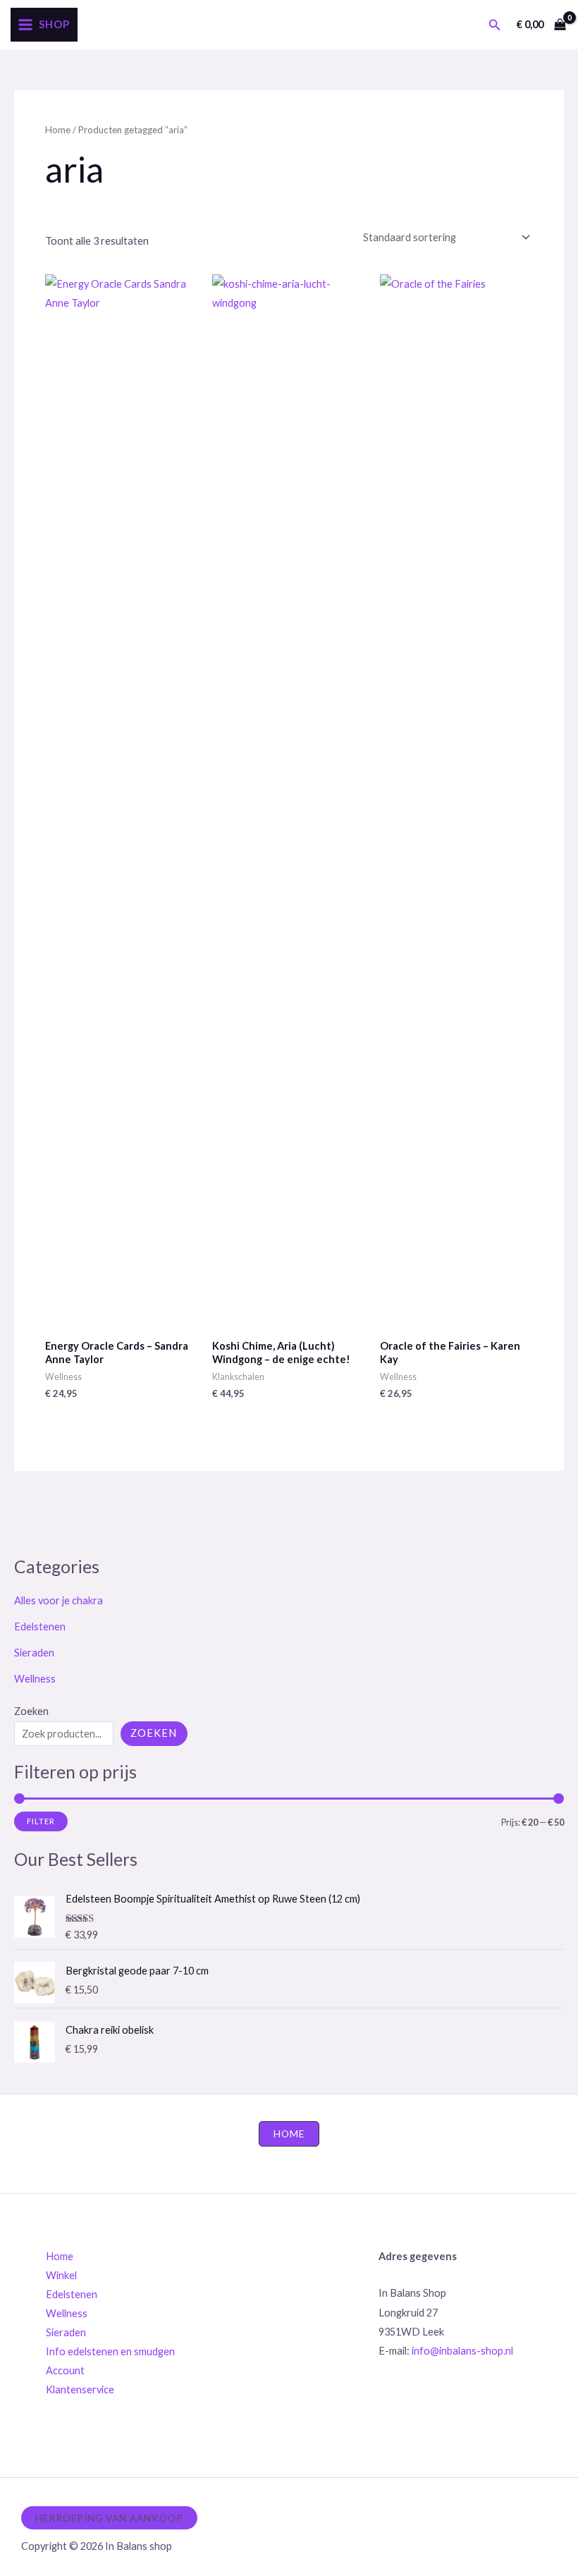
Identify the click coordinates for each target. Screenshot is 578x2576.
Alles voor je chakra (59, 1600)
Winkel (61, 2275)
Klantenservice (80, 2389)
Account (65, 2370)
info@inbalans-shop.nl (462, 2351)
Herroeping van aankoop (109, 2518)
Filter (41, 1821)
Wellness (35, 1679)
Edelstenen (40, 1626)
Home (58, 130)
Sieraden (34, 1653)
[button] (495, 25)
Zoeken (31, 1711)
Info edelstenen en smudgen (110, 2351)
